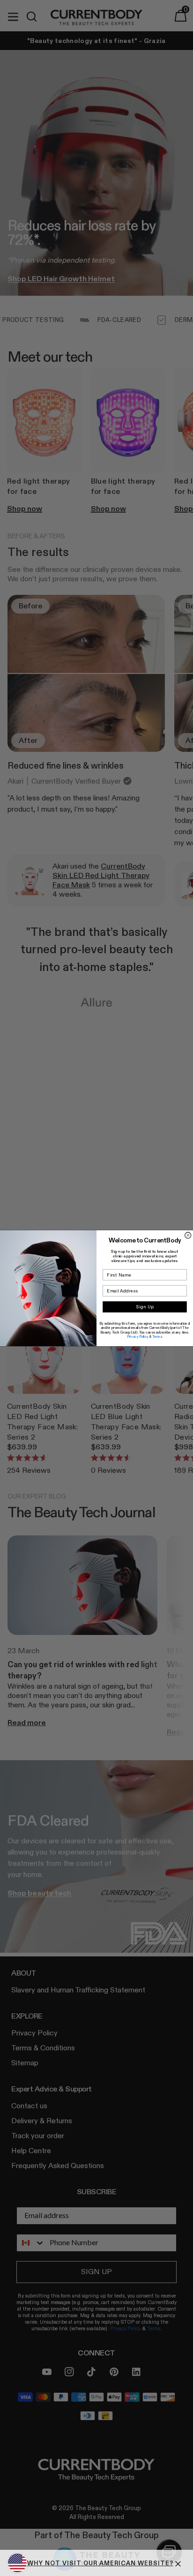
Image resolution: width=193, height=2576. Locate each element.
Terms (157, 1336)
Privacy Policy (138, 1336)
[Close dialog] (188, 1235)
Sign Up (145, 1307)
